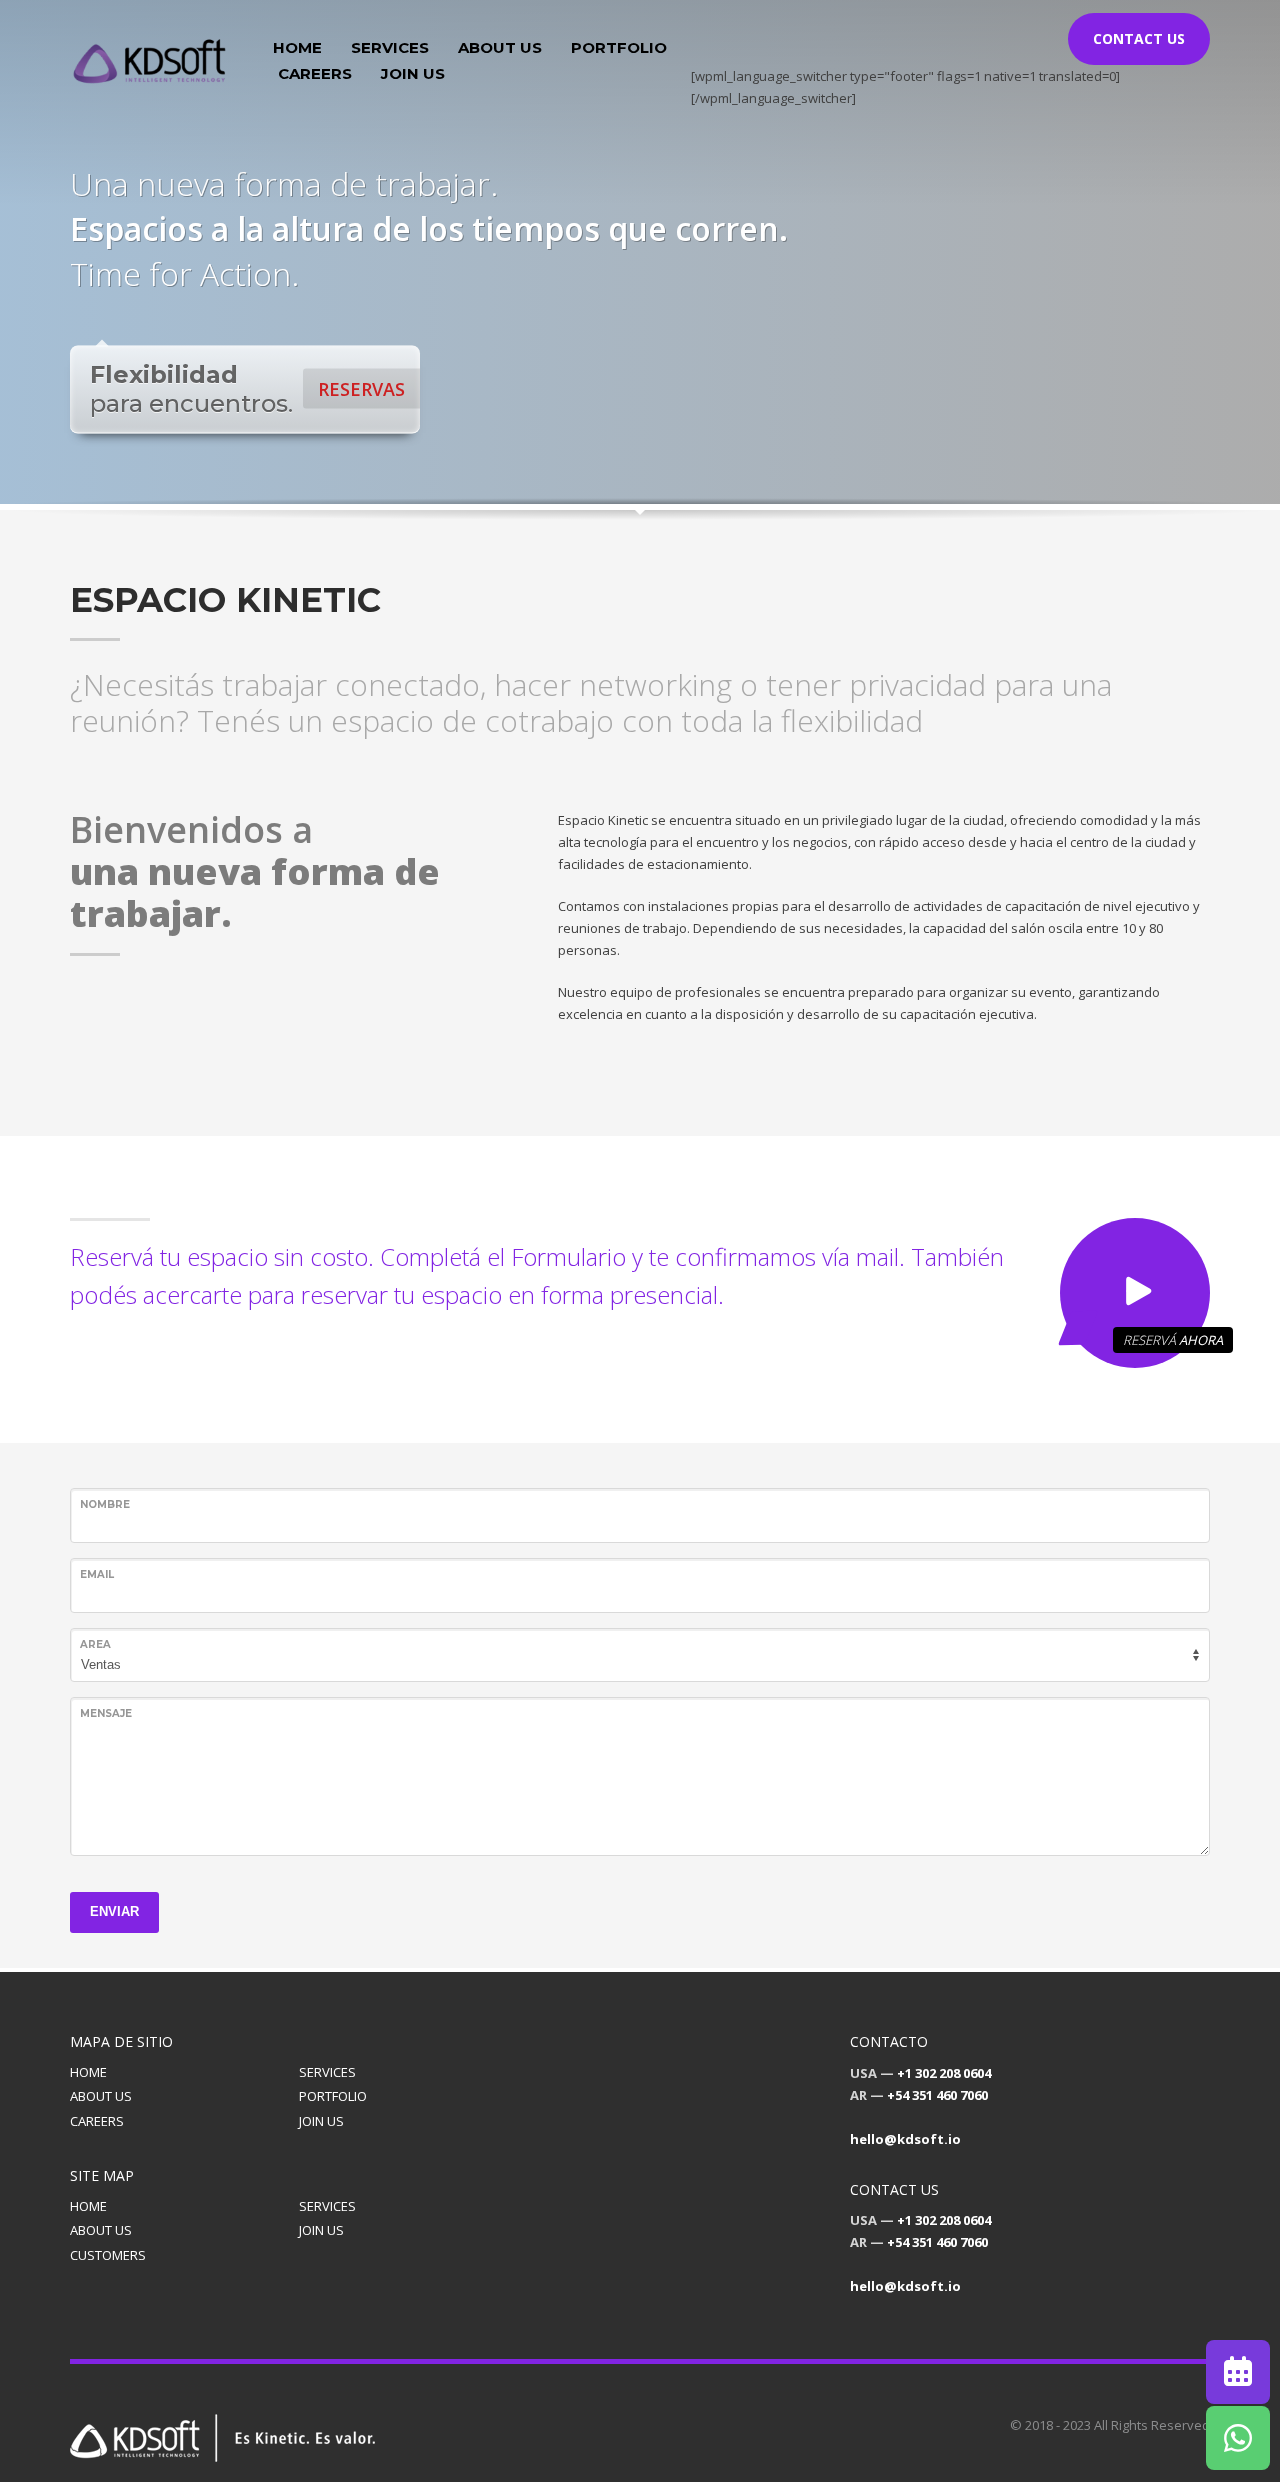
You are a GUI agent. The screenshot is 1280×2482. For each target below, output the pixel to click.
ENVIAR (114, 1911)
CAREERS (97, 2121)
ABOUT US (101, 2096)
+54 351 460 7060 (937, 2095)
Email (97, 1574)
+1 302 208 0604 (944, 2073)
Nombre (105, 1504)
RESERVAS (361, 389)
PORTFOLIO (333, 2096)
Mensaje (106, 1713)
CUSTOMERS (108, 2255)
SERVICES (327, 2072)
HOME (88, 2072)
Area (95, 1644)
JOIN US (321, 2121)
